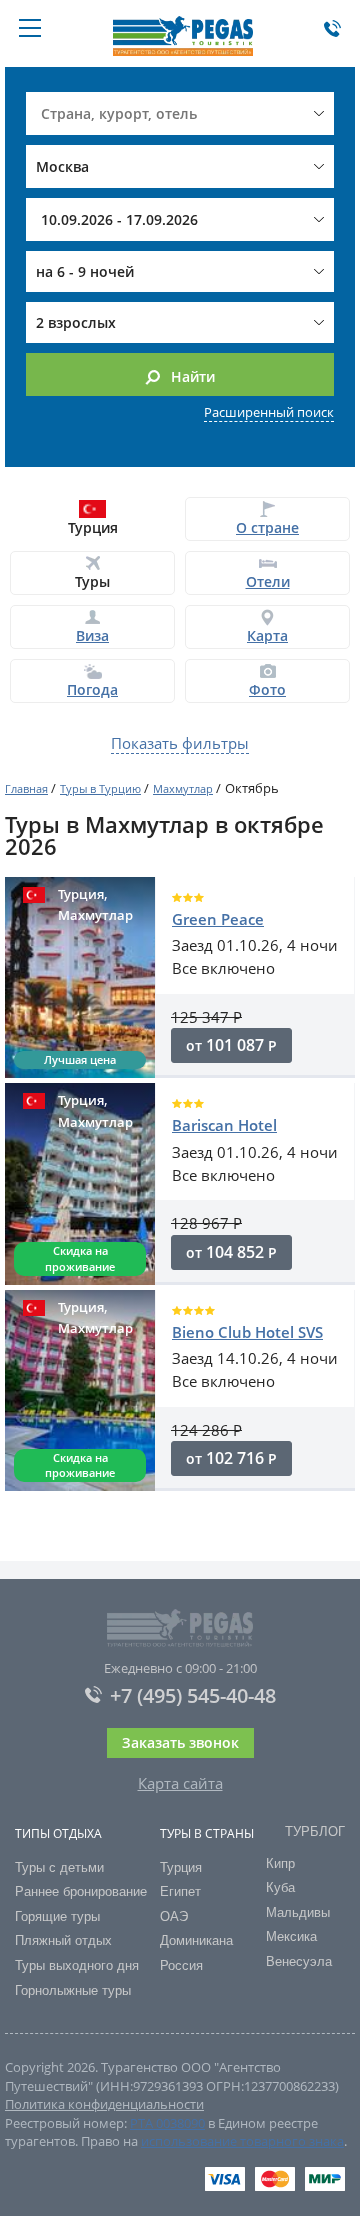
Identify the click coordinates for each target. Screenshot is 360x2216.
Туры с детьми (59, 1867)
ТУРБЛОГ (315, 1831)
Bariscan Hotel (224, 1125)
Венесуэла (299, 1961)
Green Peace (218, 919)
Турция (181, 1867)
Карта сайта (180, 1783)
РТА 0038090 (167, 2123)
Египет (180, 1891)
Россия (181, 1965)
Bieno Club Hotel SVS (247, 1332)
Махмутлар (183, 788)
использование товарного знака (242, 2141)
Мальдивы (298, 1912)
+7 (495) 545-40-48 (193, 1696)
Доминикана (196, 1940)
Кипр (280, 1863)
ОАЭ (174, 1916)
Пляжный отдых (63, 1940)
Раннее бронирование (81, 1891)
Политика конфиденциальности (104, 2104)
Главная (26, 788)
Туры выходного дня (77, 1965)
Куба (280, 1887)
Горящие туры (57, 1916)
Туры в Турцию (100, 788)
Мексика (291, 1936)
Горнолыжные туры (73, 1990)
